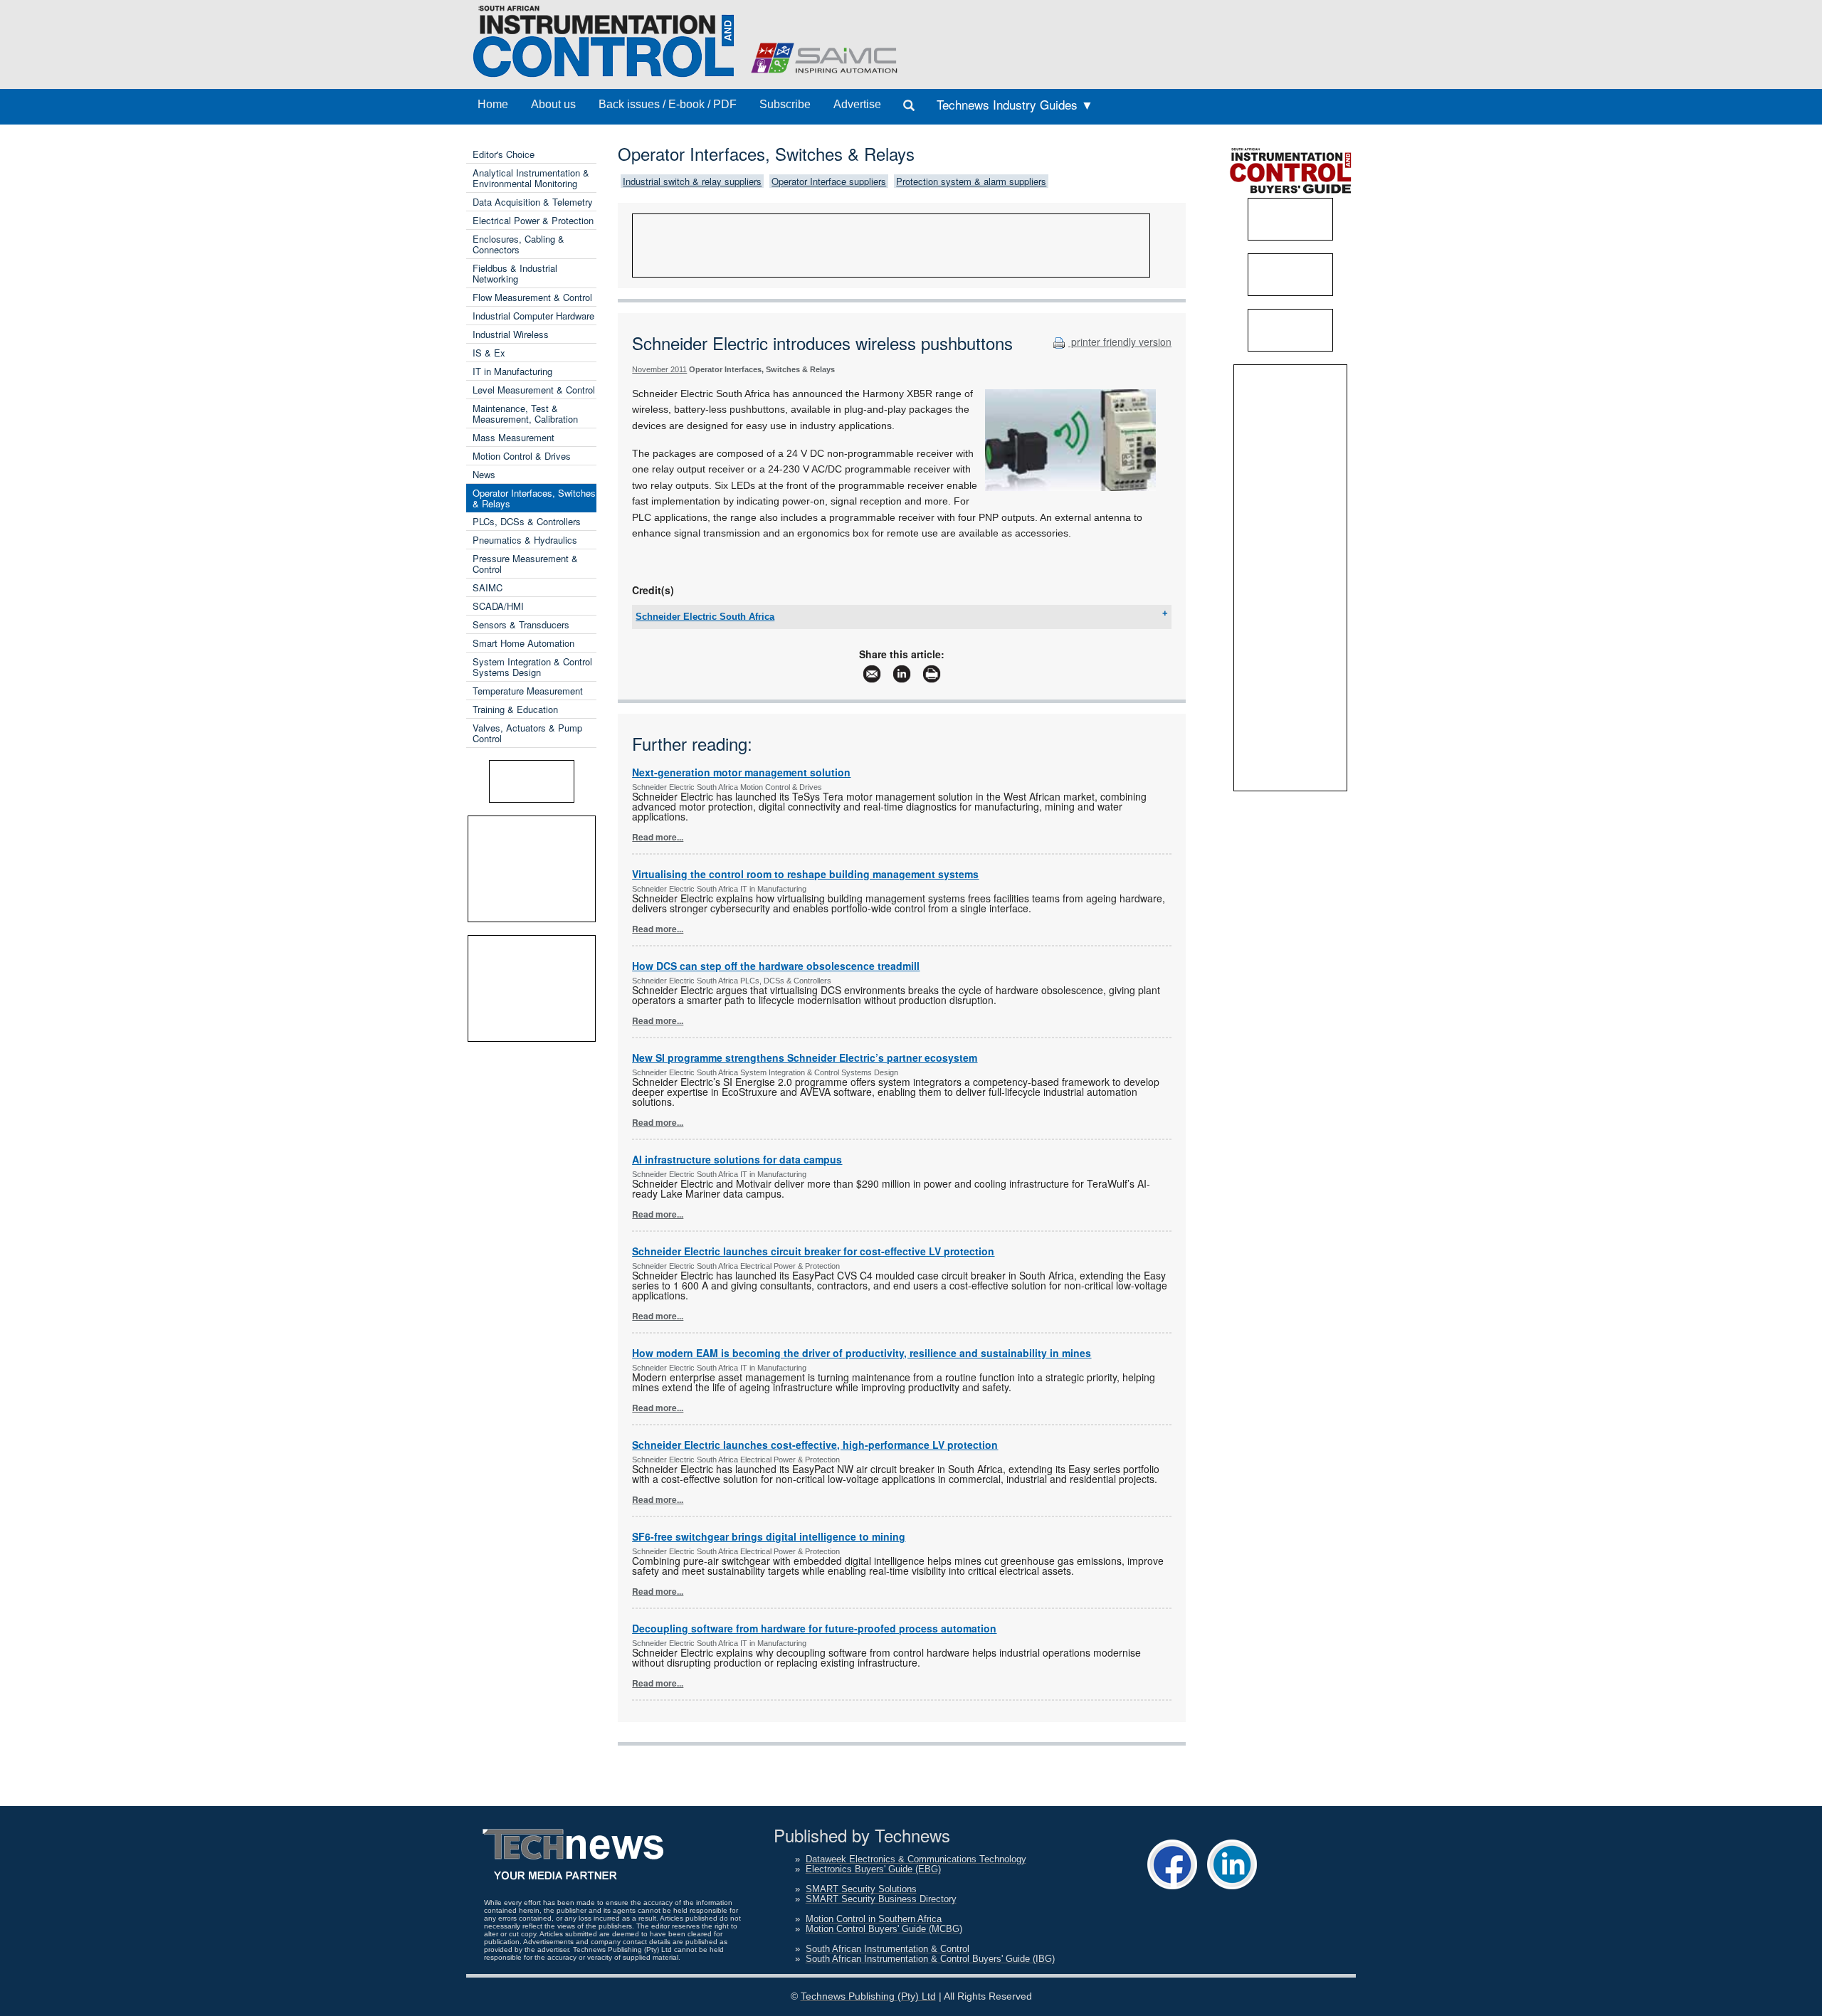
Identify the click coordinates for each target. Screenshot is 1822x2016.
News (484, 474)
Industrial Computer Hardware (533, 316)
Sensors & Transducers (521, 624)
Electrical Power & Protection (533, 220)
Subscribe (785, 104)
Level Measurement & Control (534, 390)
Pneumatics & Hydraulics (525, 540)
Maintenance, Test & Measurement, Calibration (525, 413)
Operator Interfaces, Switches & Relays (534, 498)
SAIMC (488, 587)
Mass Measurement (514, 437)
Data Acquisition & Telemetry (533, 202)
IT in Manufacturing (512, 371)
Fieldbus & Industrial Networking (515, 273)
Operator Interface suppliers (829, 181)
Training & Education (515, 709)
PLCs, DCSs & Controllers (527, 521)
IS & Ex (489, 353)
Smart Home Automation (523, 643)
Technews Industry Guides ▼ (1015, 104)
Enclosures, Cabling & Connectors (518, 244)
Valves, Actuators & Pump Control (527, 733)
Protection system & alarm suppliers (971, 181)
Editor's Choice (504, 154)
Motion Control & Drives (522, 456)
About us (553, 104)
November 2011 (659, 369)
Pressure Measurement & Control (525, 564)
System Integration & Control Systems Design (532, 667)
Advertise (857, 104)
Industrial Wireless (511, 334)
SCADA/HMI (498, 606)
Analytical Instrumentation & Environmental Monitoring (531, 178)
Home (493, 104)
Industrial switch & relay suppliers (692, 181)
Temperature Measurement (528, 691)
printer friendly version (1120, 342)
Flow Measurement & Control (532, 297)
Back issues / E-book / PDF (668, 104)
